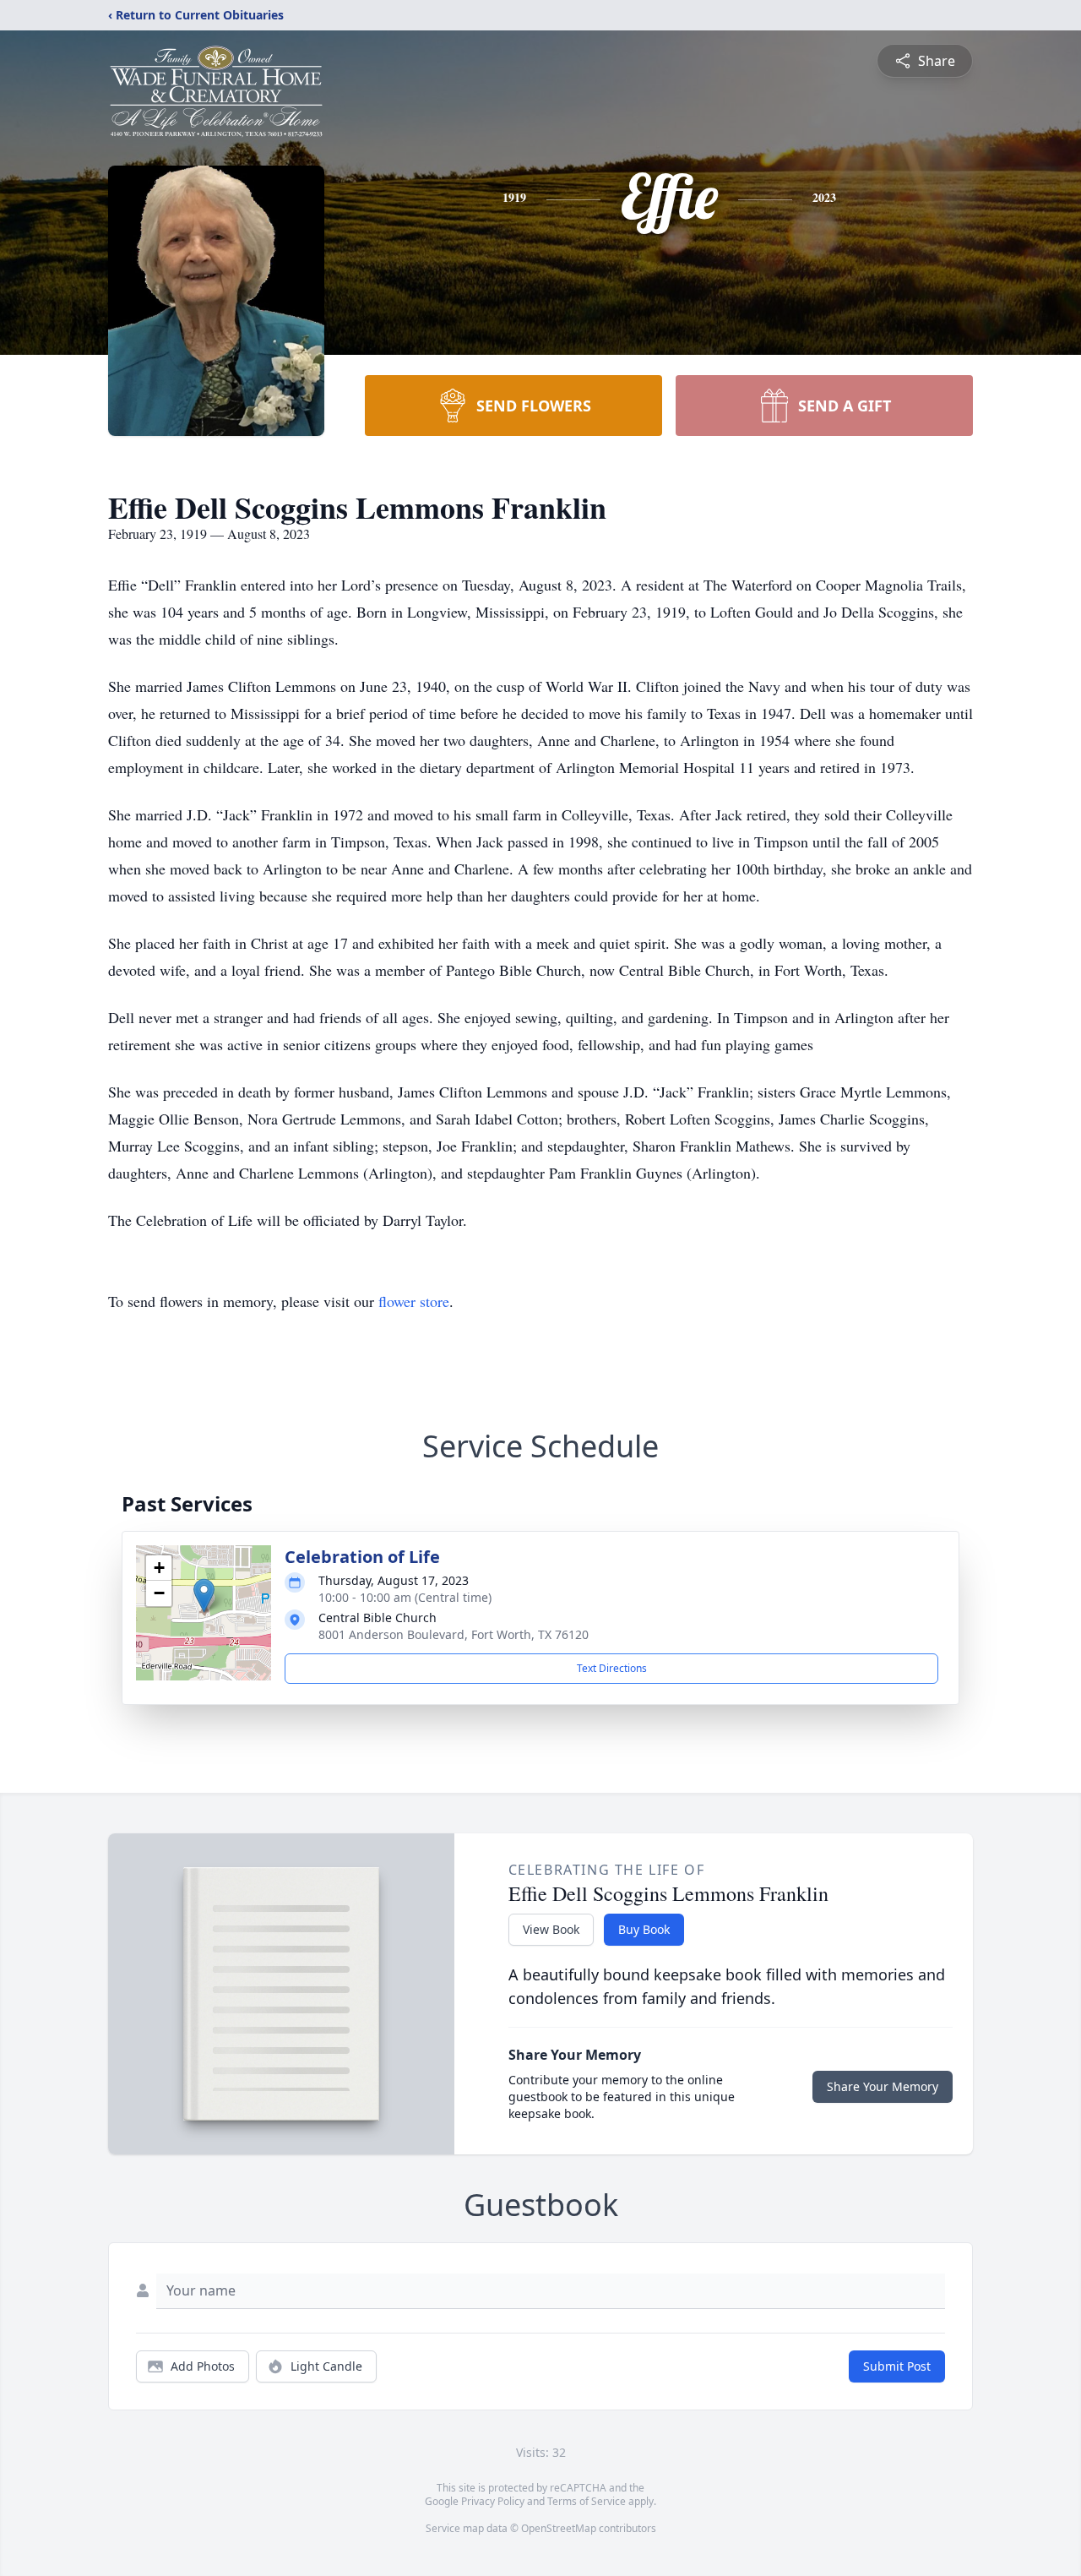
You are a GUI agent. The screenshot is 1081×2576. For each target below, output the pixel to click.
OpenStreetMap (559, 2528)
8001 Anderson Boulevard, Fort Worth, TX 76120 (454, 1634)
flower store (414, 1301)
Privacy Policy (493, 2501)
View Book (551, 1929)
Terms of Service (587, 2501)
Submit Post (897, 2366)
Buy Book (644, 1929)
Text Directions (612, 1668)
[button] (204, 1596)
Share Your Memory (883, 2086)
